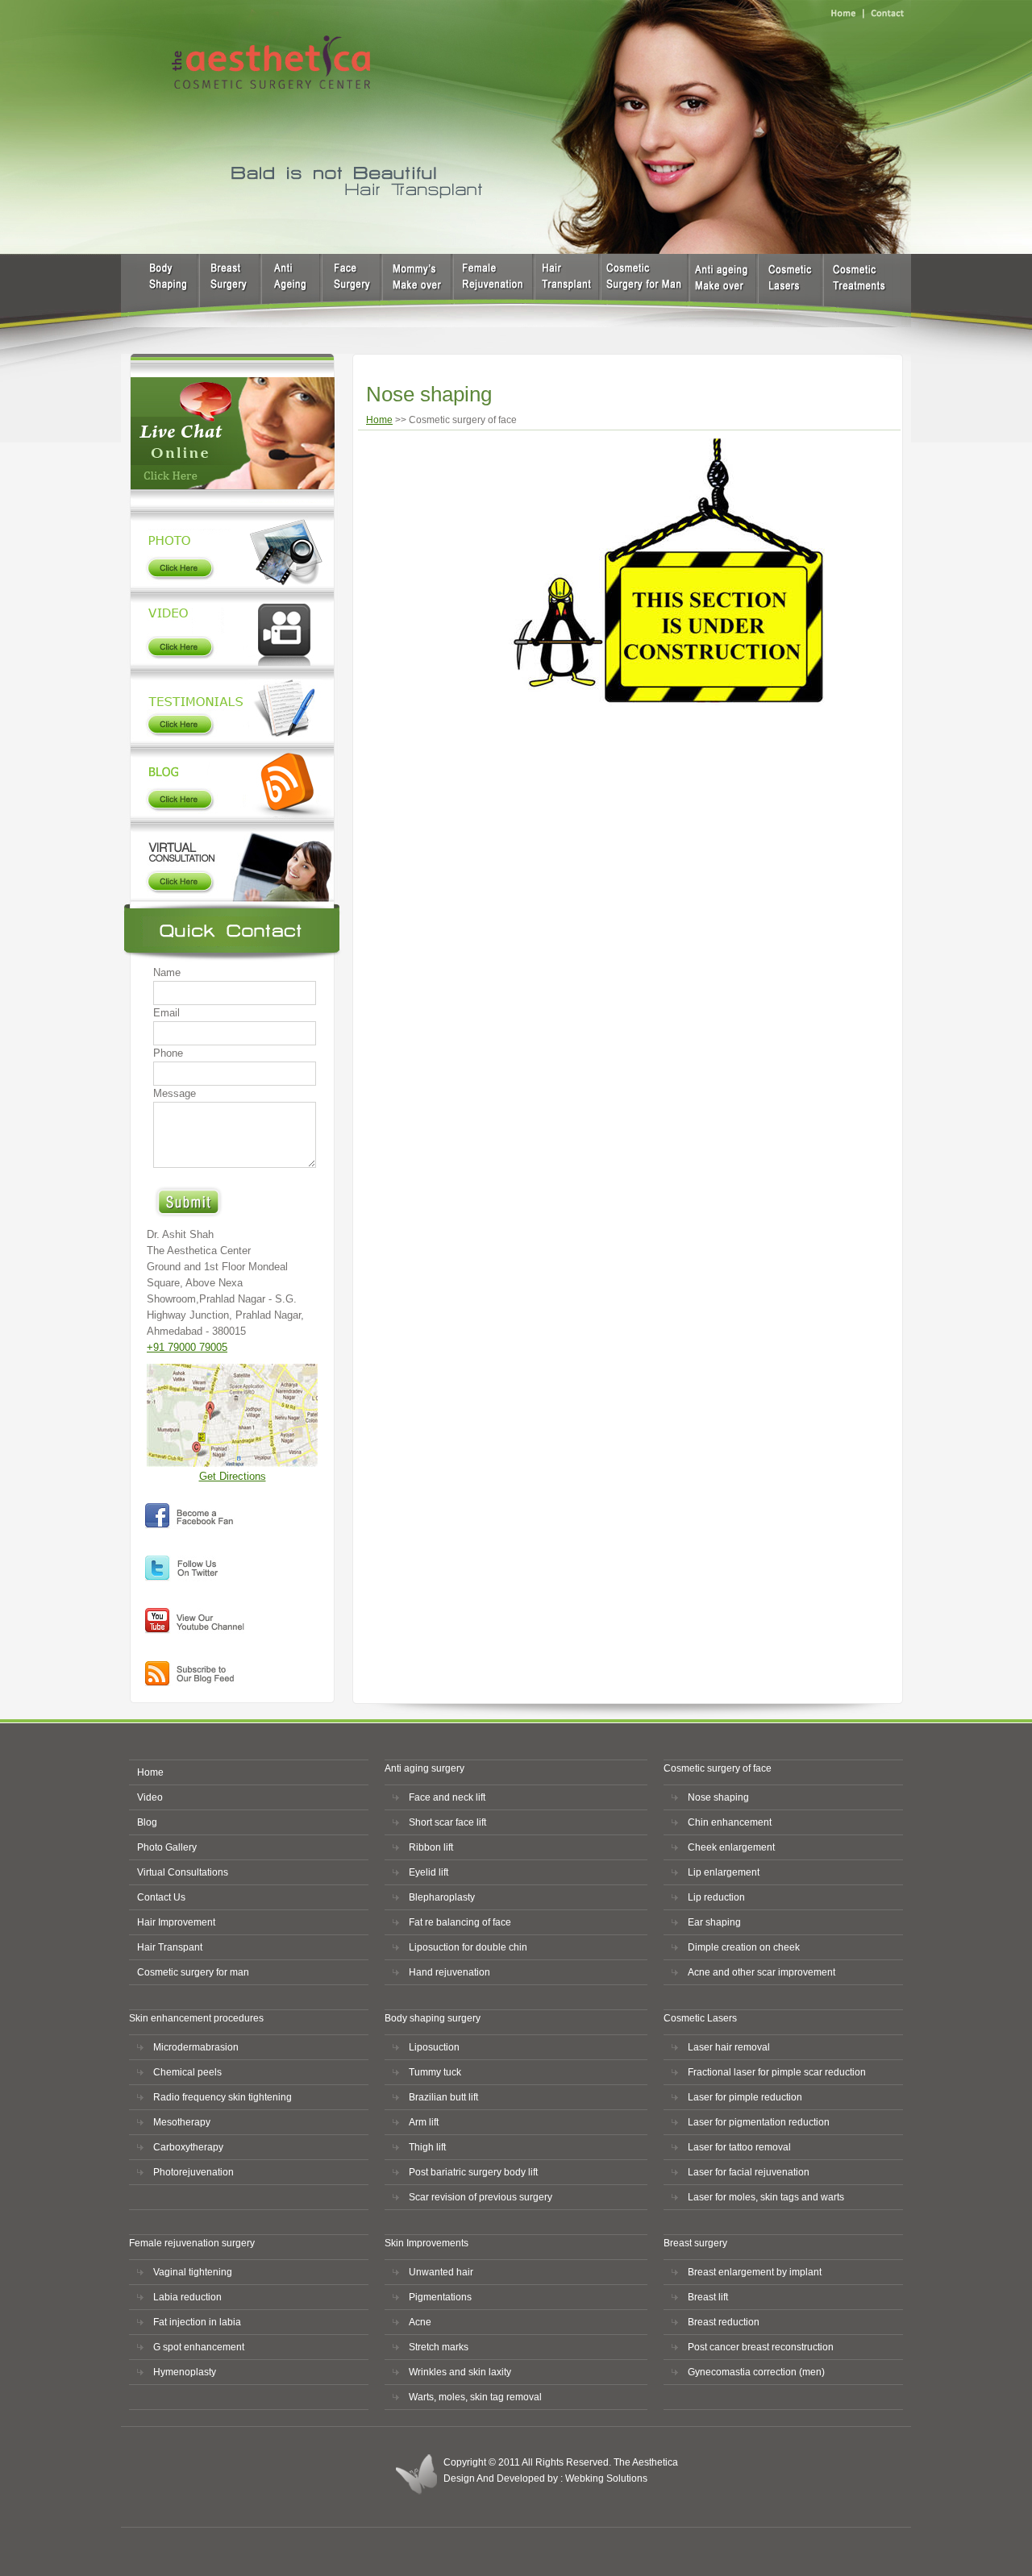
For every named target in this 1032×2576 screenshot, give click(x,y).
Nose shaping (718, 1797)
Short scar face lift (447, 1822)
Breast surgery (230, 291)
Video (231, 627)
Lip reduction (716, 1897)
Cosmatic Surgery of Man (722, 291)
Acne (420, 2322)
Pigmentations (440, 2297)
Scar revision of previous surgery (481, 2197)
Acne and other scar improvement (762, 1972)
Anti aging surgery (290, 291)
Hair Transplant (563, 291)
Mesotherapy (182, 2122)
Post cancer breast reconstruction (761, 2347)
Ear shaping (714, 1922)
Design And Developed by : (504, 2478)
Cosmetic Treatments (857, 291)
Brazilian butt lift (443, 2097)
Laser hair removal (729, 2047)
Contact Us (161, 1897)
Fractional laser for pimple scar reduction (777, 2072)
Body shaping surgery (416, 291)
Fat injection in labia (197, 2322)
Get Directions (233, 1476)
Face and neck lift (447, 1797)
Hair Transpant (170, 1947)
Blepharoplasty (442, 1897)
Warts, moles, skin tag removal (475, 2397)
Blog (231, 782)
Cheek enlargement (731, 1847)
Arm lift (424, 2122)
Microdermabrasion (196, 2047)
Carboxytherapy (188, 2147)
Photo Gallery (231, 546)
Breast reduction (724, 2322)
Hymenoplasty (185, 2372)
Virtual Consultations (183, 1872)
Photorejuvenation (193, 2172)
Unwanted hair (441, 2272)
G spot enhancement (199, 2347)
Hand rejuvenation (449, 1972)
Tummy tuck (435, 2072)
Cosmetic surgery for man (193, 1972)
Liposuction (434, 2047)
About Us (159, 291)
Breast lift (708, 2297)
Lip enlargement (724, 1872)
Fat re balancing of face (460, 1922)
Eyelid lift (429, 1872)
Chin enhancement (730, 1822)
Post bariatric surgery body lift (473, 2172)
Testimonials (231, 704)
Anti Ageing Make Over (641, 291)
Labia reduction (187, 2297)
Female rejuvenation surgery (490, 291)
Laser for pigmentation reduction (759, 2122)
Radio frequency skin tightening (223, 2097)
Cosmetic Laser (791, 291)
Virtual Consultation (231, 861)
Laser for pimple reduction (745, 2097)
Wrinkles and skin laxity (460, 2372)
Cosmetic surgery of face (351, 291)
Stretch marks (439, 2347)
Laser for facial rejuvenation (749, 2172)
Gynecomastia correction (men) (756, 2372)
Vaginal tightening (193, 2272)
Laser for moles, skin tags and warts (766, 2197)
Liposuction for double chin (468, 1947)
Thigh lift (427, 2147)
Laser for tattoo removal (739, 2147)
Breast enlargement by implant (755, 2272)
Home (379, 420)
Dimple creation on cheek (744, 1947)
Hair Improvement (176, 1922)
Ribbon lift (431, 1847)
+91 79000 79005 (187, 1347)
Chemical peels (187, 2072)
